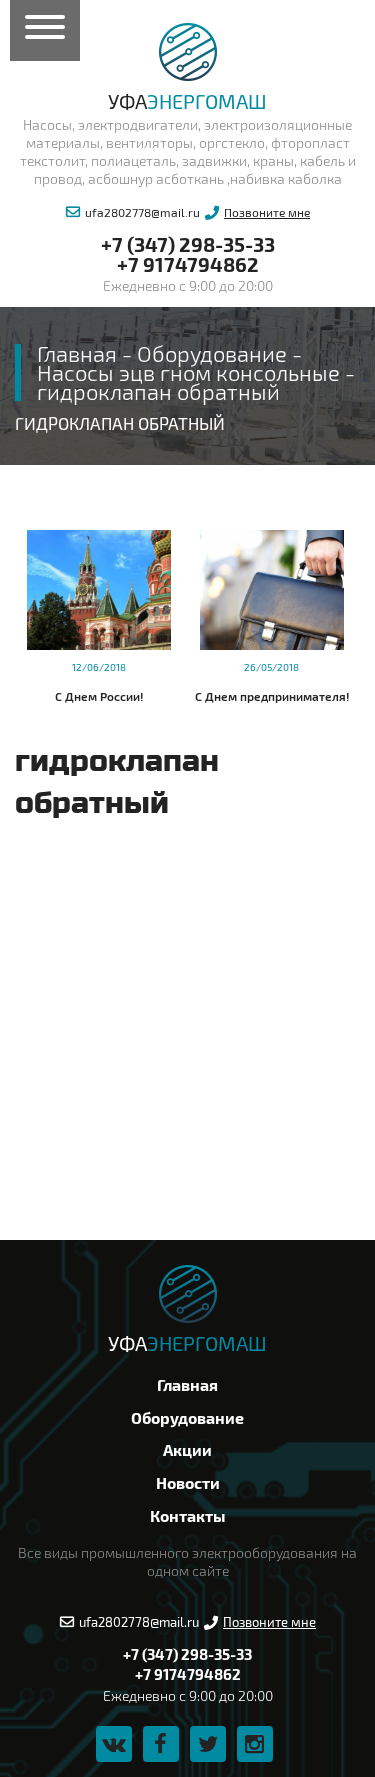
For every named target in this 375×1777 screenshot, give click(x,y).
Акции (187, 1449)
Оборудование (187, 1417)
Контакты (187, 1515)
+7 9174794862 (188, 264)
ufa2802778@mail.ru (142, 212)
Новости (188, 1482)
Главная (187, 1384)
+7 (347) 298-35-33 (188, 244)
